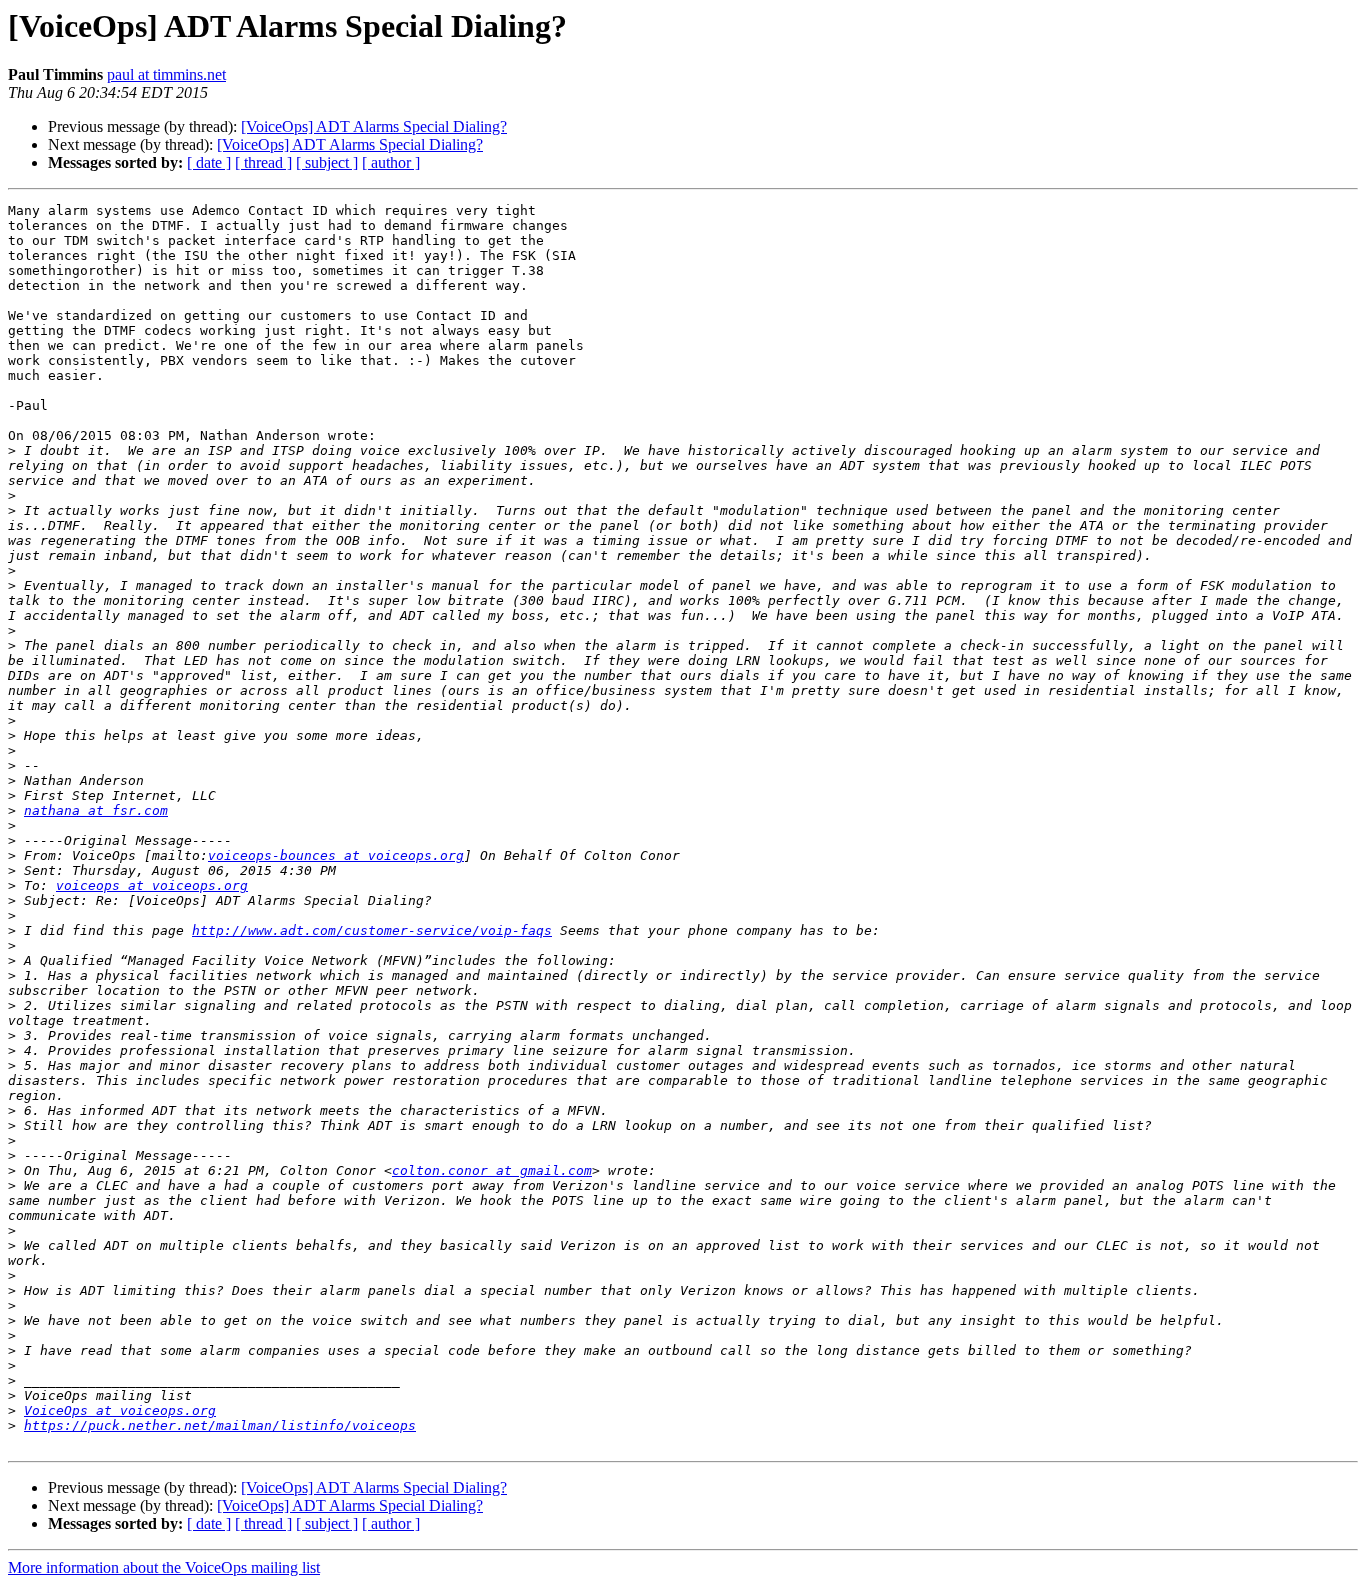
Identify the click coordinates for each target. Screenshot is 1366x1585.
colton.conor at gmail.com (492, 1170)
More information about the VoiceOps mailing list (164, 1567)
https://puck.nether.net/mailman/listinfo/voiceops (220, 1425)
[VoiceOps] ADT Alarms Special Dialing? (374, 126)
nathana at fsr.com (96, 810)
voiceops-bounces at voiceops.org (336, 855)
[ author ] (391, 162)
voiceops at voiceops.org (152, 885)
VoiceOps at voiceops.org (120, 1410)
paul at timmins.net (166, 74)
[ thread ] (263, 162)
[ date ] (209, 162)
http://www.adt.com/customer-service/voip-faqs (372, 930)
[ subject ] (327, 162)
